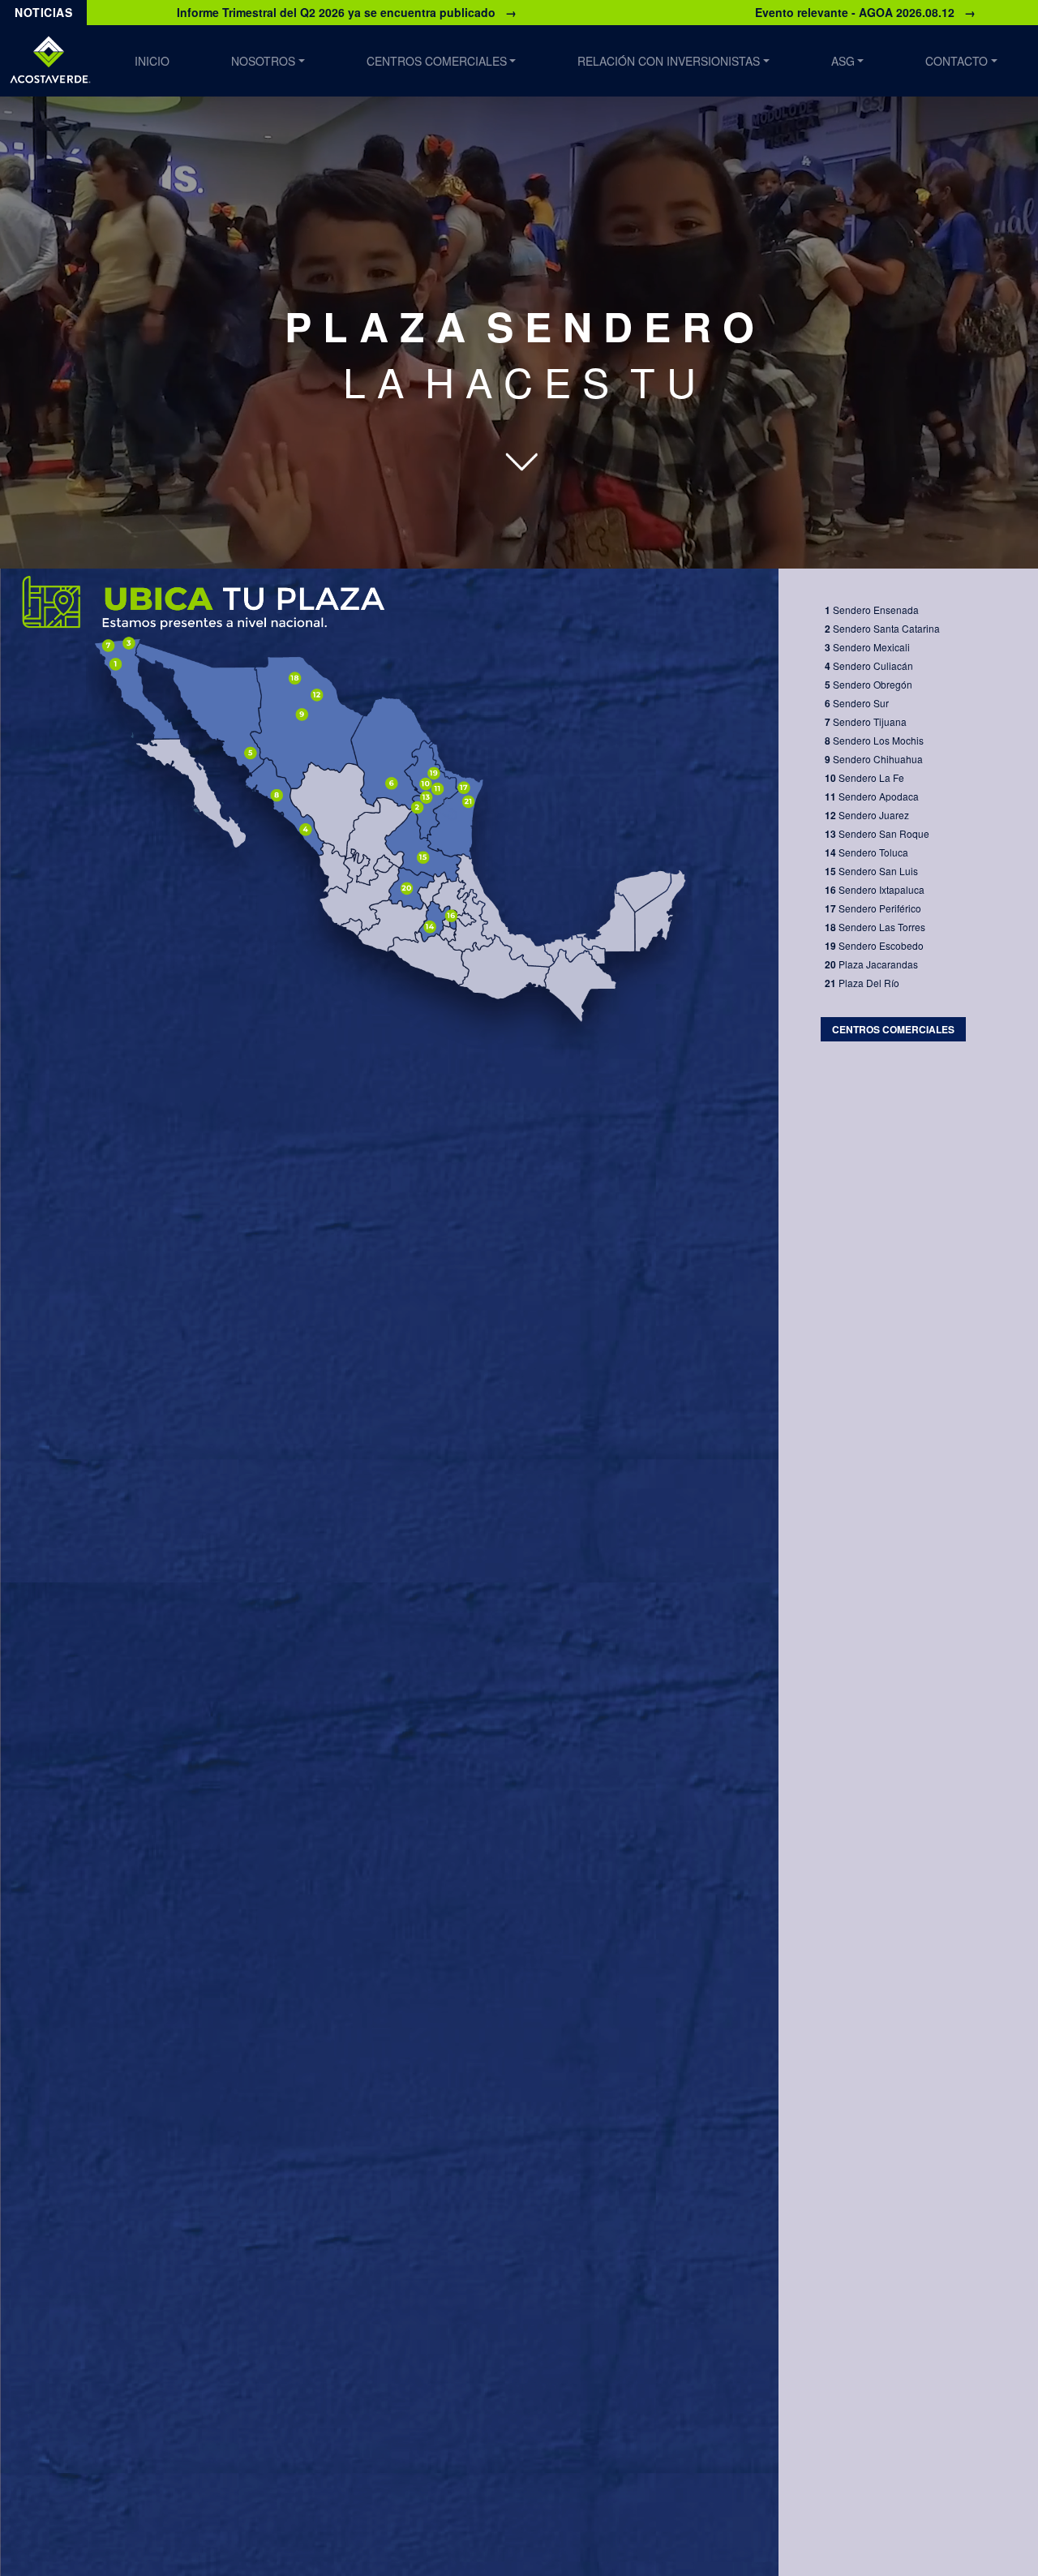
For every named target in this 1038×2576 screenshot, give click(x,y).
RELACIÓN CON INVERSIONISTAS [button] (669, 61)
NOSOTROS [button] (263, 61)
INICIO (152, 61)
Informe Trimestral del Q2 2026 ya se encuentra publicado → (347, 12)
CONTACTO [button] (957, 61)
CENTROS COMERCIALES (893, 1029)
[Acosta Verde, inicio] (50, 61)
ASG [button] (843, 61)
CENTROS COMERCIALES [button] (437, 61)
